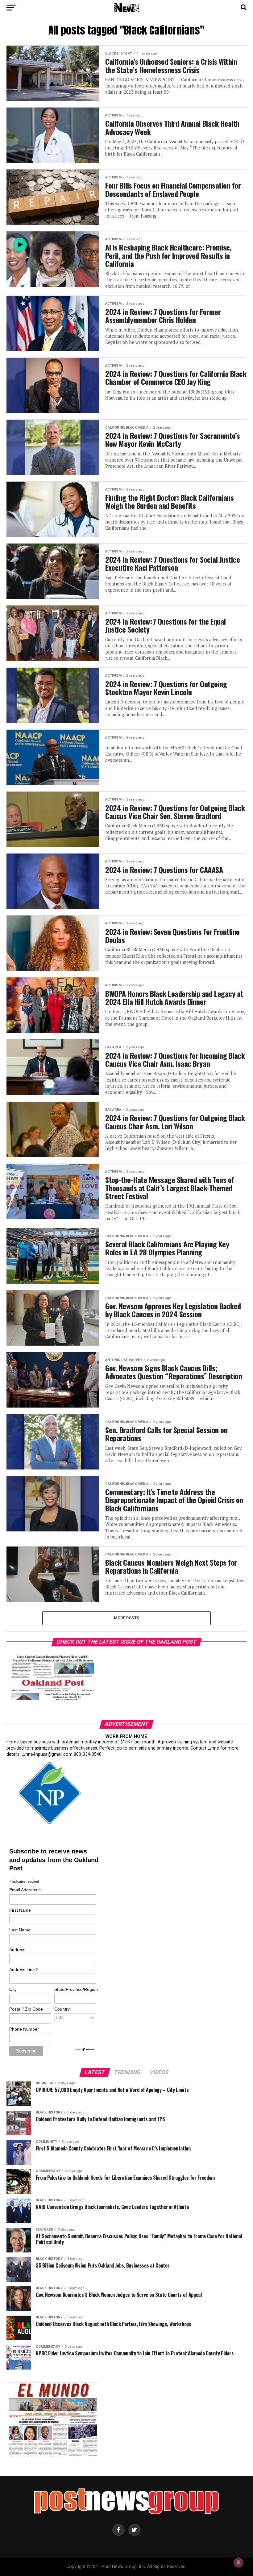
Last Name (20, 1930)
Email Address (25, 1890)
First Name (20, 1910)
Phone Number (24, 2029)
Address (17, 1950)
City (13, 1989)
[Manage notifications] (238, 2562)
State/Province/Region (75, 1989)
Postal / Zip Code (26, 2009)
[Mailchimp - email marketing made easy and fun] (85, 2050)
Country (62, 2009)
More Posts (127, 1618)
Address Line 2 (24, 1970)
